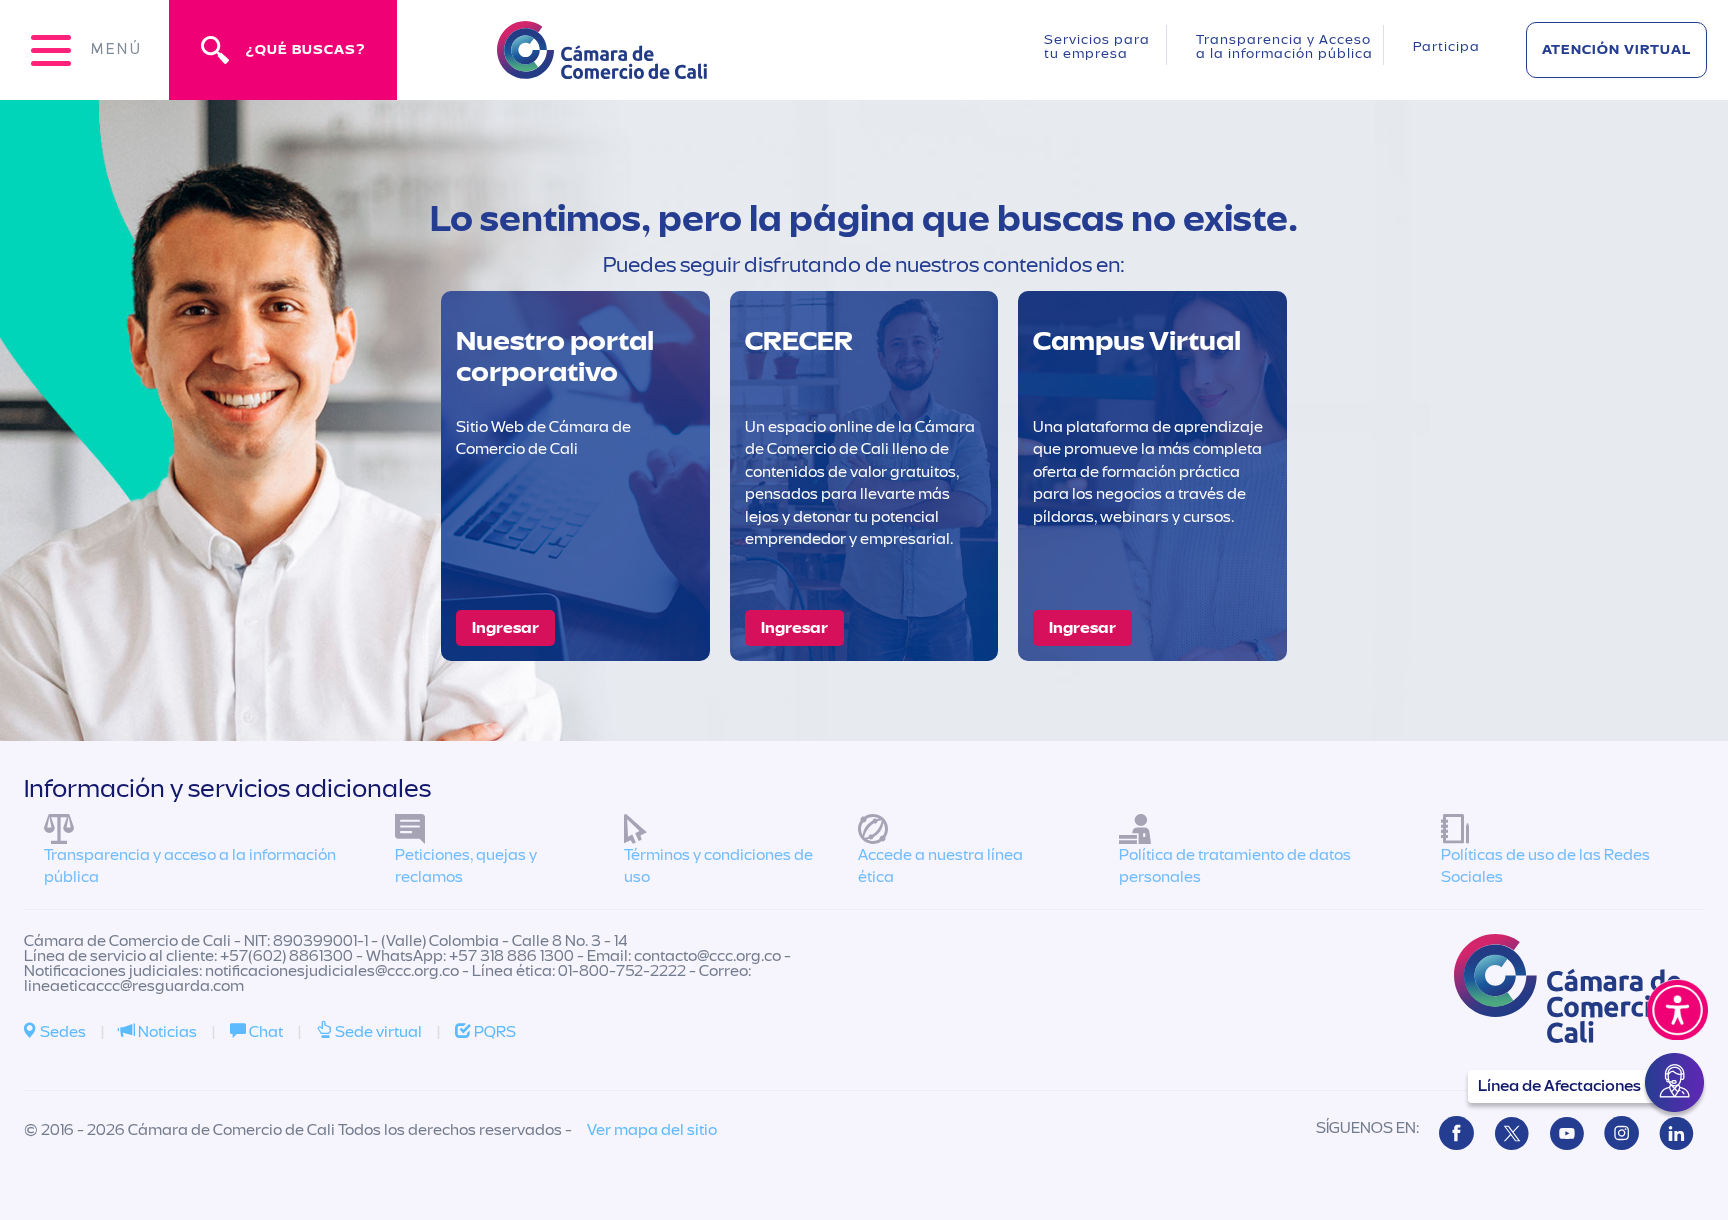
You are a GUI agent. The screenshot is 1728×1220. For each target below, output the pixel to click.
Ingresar (505, 628)
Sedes (61, 1032)
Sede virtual (377, 1032)
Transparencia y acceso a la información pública (190, 866)
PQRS (493, 1032)
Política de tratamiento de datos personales (1235, 866)
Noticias (166, 1032)
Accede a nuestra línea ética (940, 866)
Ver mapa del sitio (652, 1130)
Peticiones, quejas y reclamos (466, 866)
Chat (264, 1032)
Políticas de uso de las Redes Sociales (1545, 866)
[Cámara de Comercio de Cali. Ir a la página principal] (602, 66)
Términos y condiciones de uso (718, 866)
